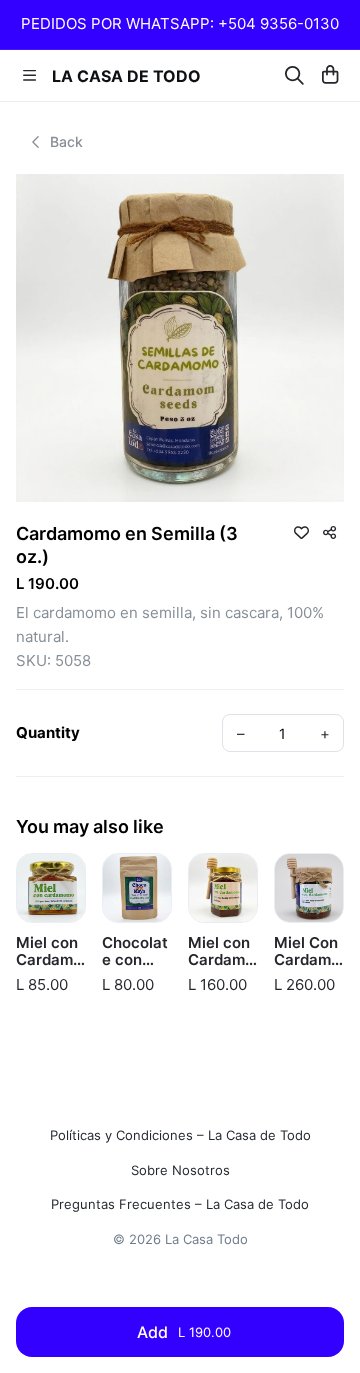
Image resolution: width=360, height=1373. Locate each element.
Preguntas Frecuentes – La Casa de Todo (180, 1204)
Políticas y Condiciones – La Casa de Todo (180, 1135)
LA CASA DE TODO (126, 76)
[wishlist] (301, 532)
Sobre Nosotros (180, 1170)
